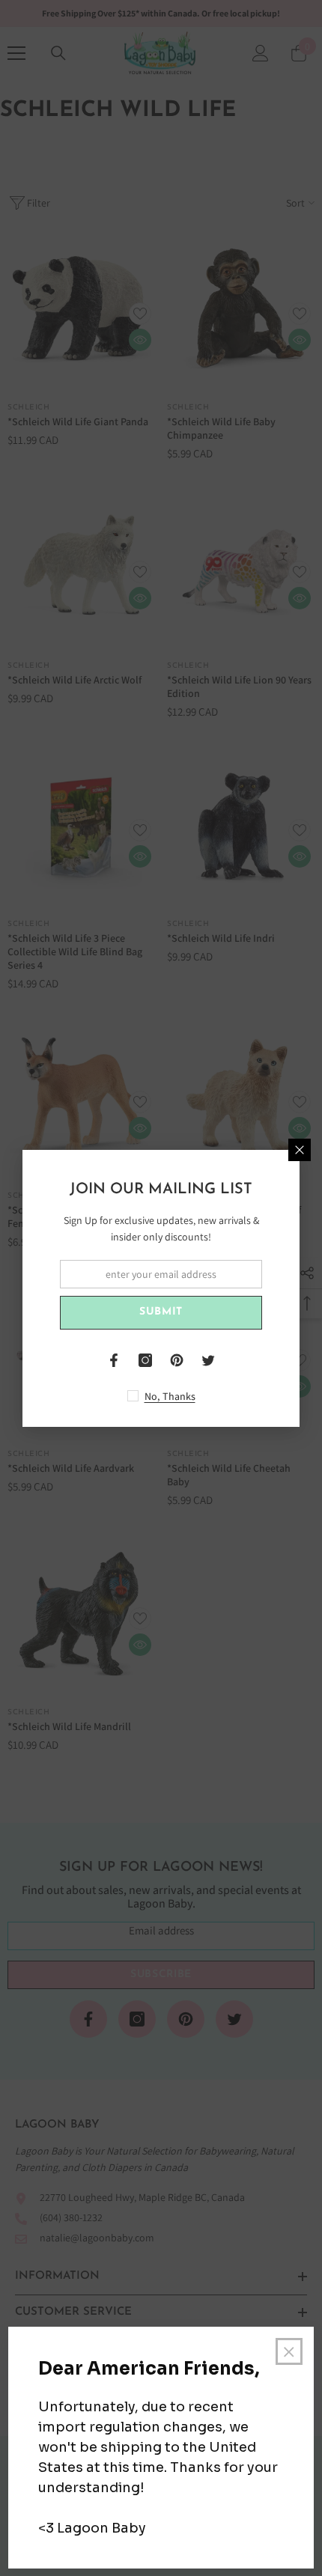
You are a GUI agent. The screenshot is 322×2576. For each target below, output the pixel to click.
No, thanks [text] (170, 1396)
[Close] (300, 1150)
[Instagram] (145, 1360)
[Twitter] (208, 1360)
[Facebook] (114, 1360)
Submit (161, 1312)
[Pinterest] (177, 1360)
